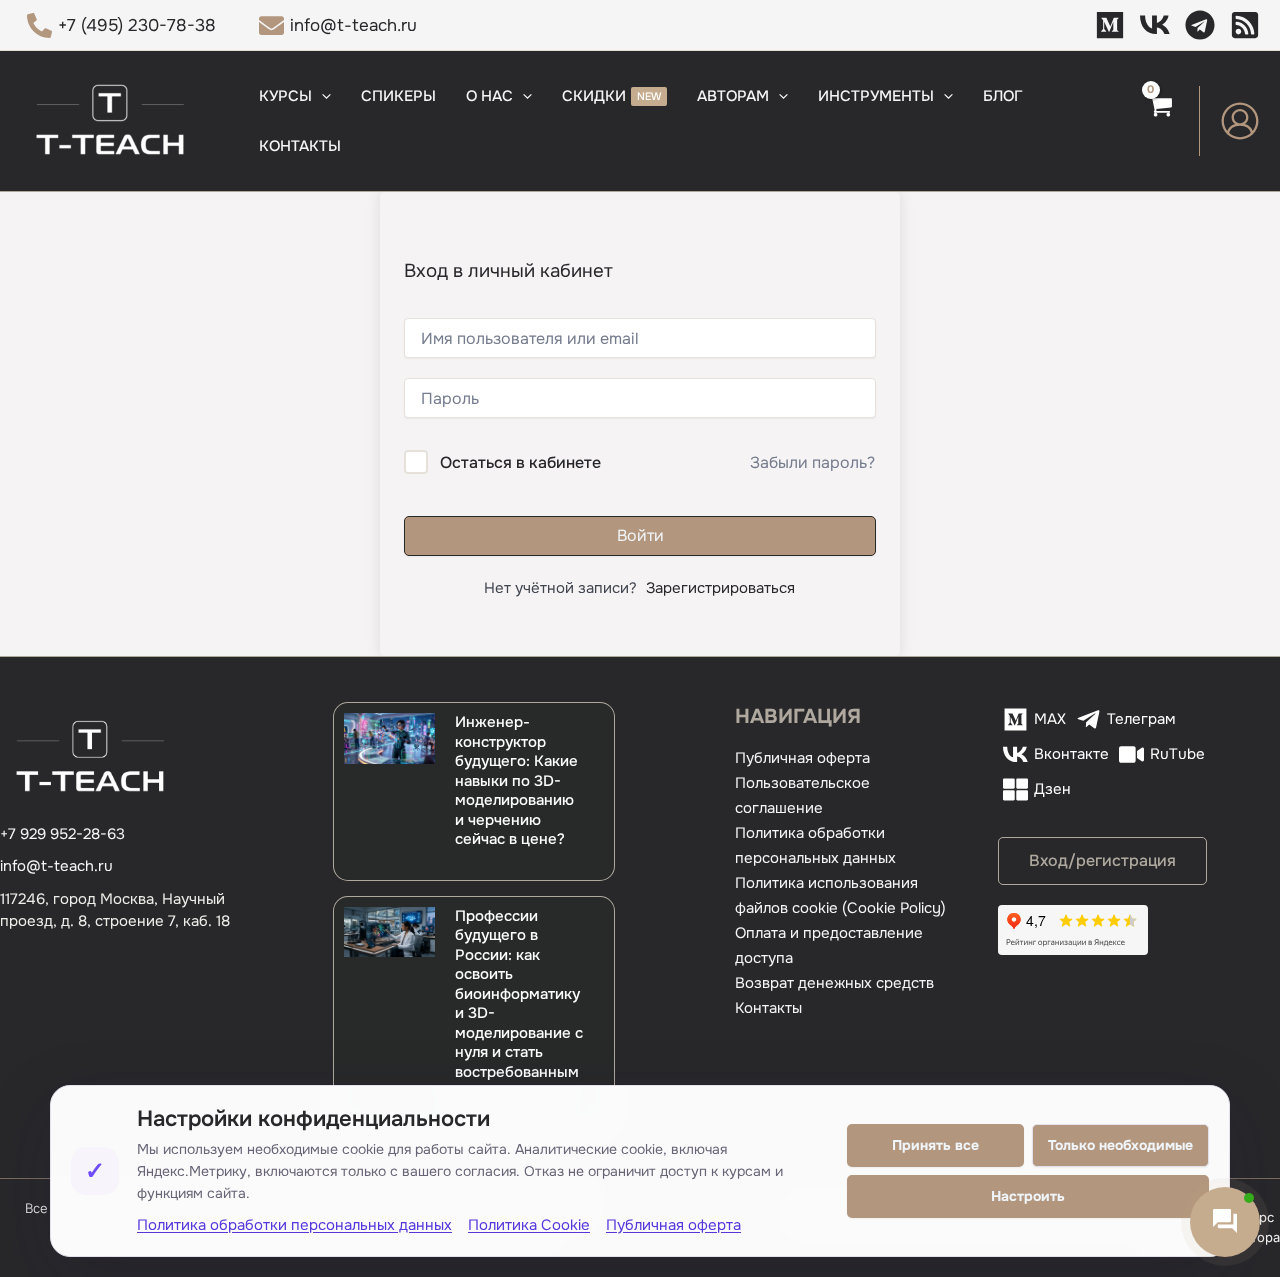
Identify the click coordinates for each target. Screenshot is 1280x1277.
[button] (321, 96)
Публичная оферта (802, 758)
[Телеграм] (1200, 25)
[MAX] (1110, 25)
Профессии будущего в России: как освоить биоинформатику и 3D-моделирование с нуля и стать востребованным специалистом (519, 1004)
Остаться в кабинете (520, 462)
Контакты (768, 1008)
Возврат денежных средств (834, 983)
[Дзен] (1245, 25)
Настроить (1028, 1196)
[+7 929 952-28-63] (62, 834)
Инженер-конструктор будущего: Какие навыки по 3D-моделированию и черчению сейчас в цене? (516, 780)
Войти (640, 535)
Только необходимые (1120, 1145)
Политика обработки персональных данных (294, 1225)
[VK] (1155, 25)
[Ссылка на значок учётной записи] (1240, 121)
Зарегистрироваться (720, 588)
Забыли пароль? (812, 462)
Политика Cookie (529, 1225)
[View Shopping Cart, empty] (1159, 121)
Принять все (935, 1145)
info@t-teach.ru (56, 866)
